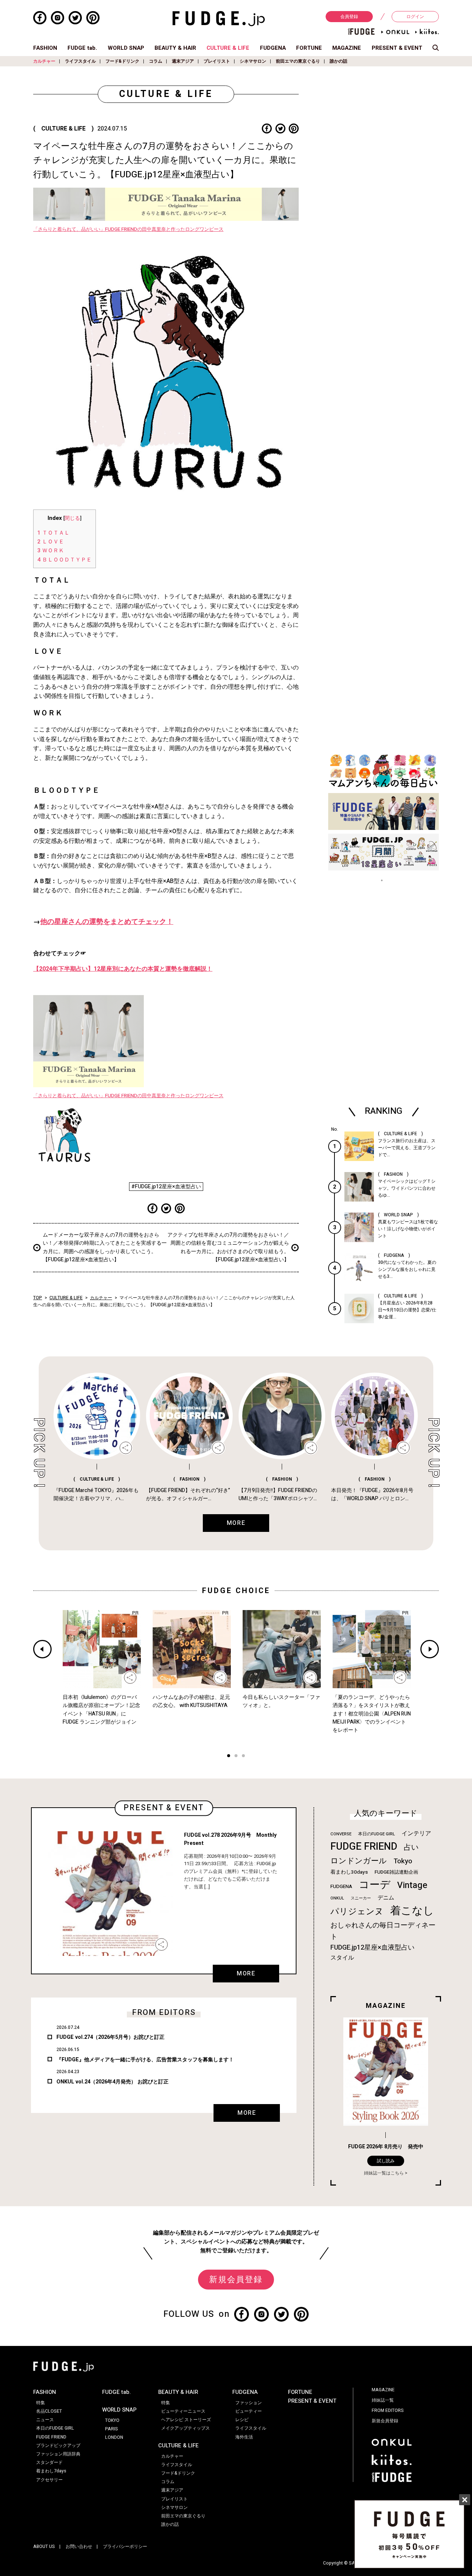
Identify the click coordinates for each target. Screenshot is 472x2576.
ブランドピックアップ (58, 2445)
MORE (246, 1974)
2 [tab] (236, 1757)
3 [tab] (243, 1757)
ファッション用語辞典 (58, 2454)
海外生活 (244, 2437)
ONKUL (337, 1898)
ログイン (415, 17)
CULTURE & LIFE (228, 48)
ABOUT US (44, 2547)
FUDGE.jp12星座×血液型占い (372, 1948)
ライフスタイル (80, 61)
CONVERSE (341, 1834)
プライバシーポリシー (125, 2547)
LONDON (114, 2437)
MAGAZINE (347, 48)
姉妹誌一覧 (383, 2400)
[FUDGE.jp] (219, 18)
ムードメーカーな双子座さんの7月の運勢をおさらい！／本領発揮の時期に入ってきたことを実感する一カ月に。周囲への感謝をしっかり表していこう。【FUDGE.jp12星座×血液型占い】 (105, 1247)
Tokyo (403, 1861)
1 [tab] (229, 1757)
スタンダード (49, 2462)
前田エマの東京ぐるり (298, 61)
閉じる (72, 518)
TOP (38, 1298)
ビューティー (249, 2411)
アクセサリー (49, 2480)
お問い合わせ (79, 2547)
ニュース (45, 2420)
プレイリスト (217, 61)
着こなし (412, 1911)
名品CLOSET (49, 2411)
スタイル (342, 1958)
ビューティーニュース (183, 2411)
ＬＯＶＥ (51, 542)
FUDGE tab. (82, 48)
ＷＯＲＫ (51, 550)
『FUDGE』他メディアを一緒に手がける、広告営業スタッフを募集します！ (145, 2060)
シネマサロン (253, 61)
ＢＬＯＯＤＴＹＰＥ (65, 560)
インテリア (416, 1833)
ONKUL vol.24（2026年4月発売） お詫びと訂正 (112, 2082)
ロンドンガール (359, 1861)
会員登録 (349, 17)
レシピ (242, 2420)
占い (411, 1847)
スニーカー (361, 1898)
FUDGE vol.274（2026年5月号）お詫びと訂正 (110, 2037)
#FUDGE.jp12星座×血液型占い (166, 1187)
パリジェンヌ (357, 1912)
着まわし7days (51, 2471)
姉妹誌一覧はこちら (384, 2173)
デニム (386, 1898)
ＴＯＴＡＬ (54, 533)
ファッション (249, 2403)
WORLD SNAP (126, 48)
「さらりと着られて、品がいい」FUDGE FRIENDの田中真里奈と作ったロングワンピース (128, 229)
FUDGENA (273, 48)
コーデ (375, 1885)
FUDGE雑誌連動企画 (396, 1872)
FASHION (45, 48)
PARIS (112, 2429)
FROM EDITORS (388, 2410)
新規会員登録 (236, 2280)
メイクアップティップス (185, 2428)
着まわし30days (349, 1872)
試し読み (386, 2161)
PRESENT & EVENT (397, 48)
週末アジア (183, 61)
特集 (41, 2403)
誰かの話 (339, 61)
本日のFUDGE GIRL (376, 1834)
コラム (156, 61)
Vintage (412, 1885)
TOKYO (112, 2420)
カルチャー (44, 61)
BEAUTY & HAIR (175, 48)
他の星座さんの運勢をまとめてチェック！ (107, 922)
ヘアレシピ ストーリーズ (186, 2420)
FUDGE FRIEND (364, 1847)
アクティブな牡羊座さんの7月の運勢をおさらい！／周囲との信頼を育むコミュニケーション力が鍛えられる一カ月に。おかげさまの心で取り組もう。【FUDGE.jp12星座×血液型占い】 (228, 1247)
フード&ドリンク (122, 61)
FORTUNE (309, 48)
